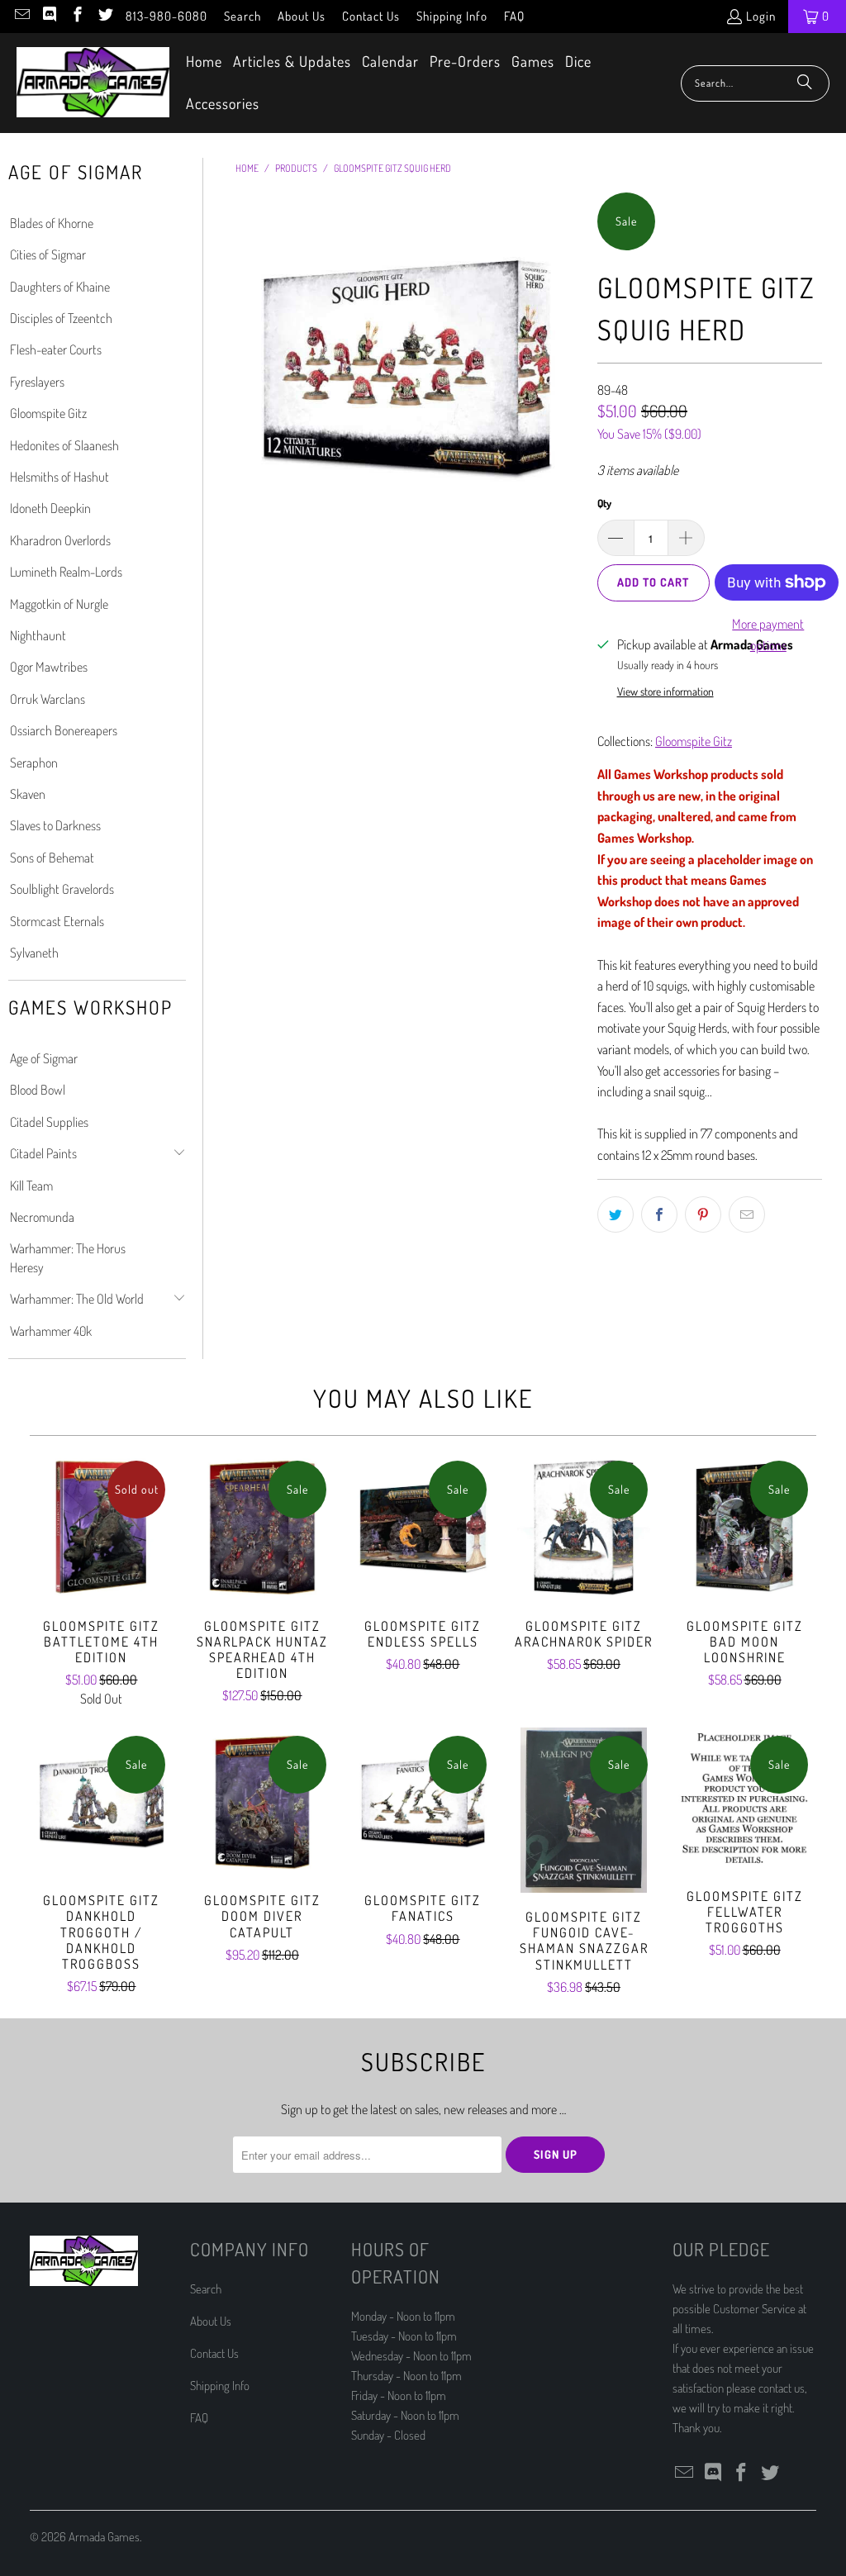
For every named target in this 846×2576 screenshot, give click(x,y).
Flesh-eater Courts (56, 349)
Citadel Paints (43, 1153)
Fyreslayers (37, 382)
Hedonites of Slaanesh (64, 445)
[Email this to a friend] (747, 1214)
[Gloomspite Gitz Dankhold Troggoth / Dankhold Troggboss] (102, 1802)
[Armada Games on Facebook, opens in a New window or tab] (76, 16)
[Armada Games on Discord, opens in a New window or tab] (49, 16)
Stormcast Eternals (57, 921)
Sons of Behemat (52, 858)
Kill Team (31, 1186)
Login (761, 16)
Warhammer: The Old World (77, 1299)
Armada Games (104, 2537)
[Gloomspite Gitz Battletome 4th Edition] (102, 1527)
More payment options (768, 634)
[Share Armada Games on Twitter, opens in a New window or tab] (615, 1214)
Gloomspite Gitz (48, 413)
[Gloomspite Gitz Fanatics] (423, 1802)
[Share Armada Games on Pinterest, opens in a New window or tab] (703, 1214)
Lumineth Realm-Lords (66, 572)
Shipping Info (452, 16)
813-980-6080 (166, 16)
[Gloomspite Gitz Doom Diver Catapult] (262, 1802)
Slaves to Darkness (55, 825)
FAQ (514, 16)
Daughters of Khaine (60, 287)
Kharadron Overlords (60, 540)
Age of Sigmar (44, 1058)
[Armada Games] (93, 83)
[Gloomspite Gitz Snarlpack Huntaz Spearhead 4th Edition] (262, 1527)
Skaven (28, 794)
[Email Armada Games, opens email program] (21, 16)
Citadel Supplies (49, 1122)
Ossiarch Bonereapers (64, 730)
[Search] (805, 83)
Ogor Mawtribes (49, 667)
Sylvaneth (34, 953)
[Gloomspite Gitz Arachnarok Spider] (584, 1527)
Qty (604, 503)
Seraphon (34, 763)
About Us (302, 16)
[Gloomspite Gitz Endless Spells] (423, 1527)
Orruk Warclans (48, 699)
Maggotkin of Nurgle (59, 604)
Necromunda (42, 1217)
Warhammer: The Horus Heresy (68, 1257)
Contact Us (371, 16)
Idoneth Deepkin (50, 508)
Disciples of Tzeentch (61, 318)
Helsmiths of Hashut (59, 477)
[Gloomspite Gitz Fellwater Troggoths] (745, 1800)
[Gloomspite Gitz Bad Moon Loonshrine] (745, 1527)
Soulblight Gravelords (62, 889)
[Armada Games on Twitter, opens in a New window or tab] (105, 16)
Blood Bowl (38, 1090)
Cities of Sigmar (48, 254)
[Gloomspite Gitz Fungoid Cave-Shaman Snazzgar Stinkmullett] (584, 1810)
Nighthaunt (38, 635)
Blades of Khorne (52, 223)
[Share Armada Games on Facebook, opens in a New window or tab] (659, 1214)
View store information (665, 691)
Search (242, 16)
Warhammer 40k (51, 1331)
